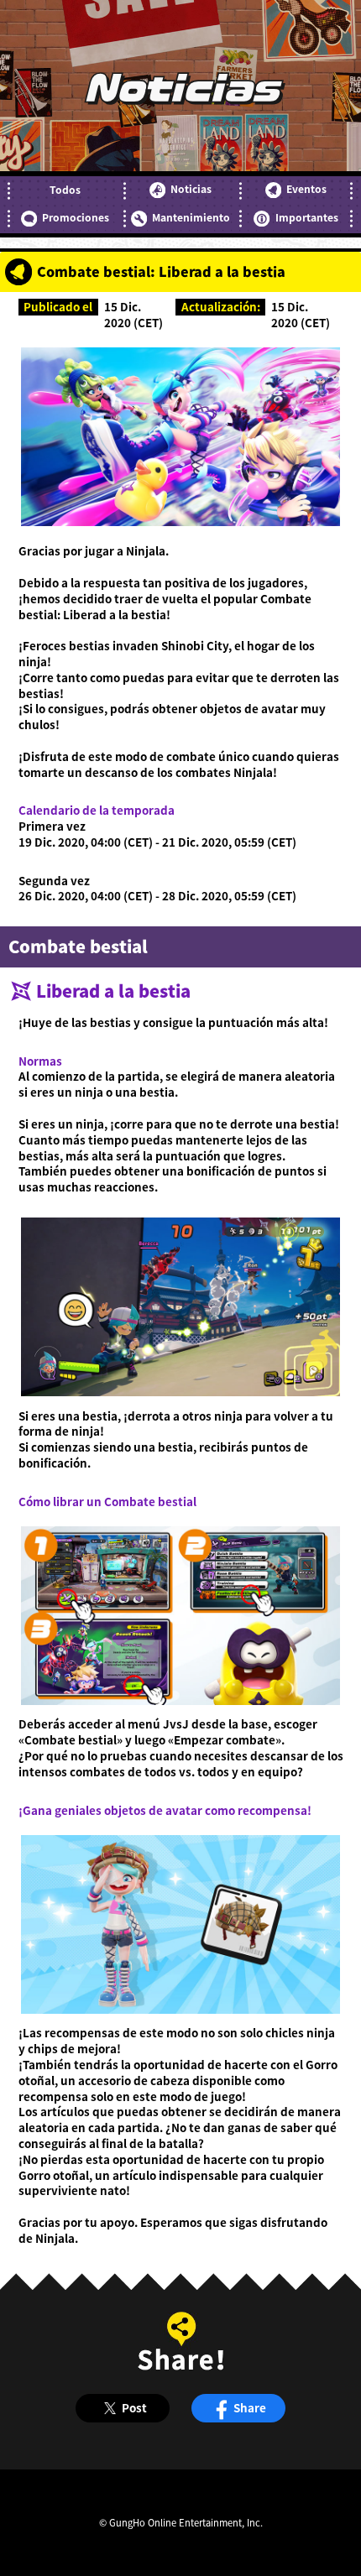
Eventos (306, 189)
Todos (65, 190)
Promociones (76, 217)
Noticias (191, 189)
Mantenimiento (191, 217)
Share (250, 2407)
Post (134, 2407)
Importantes (306, 217)
